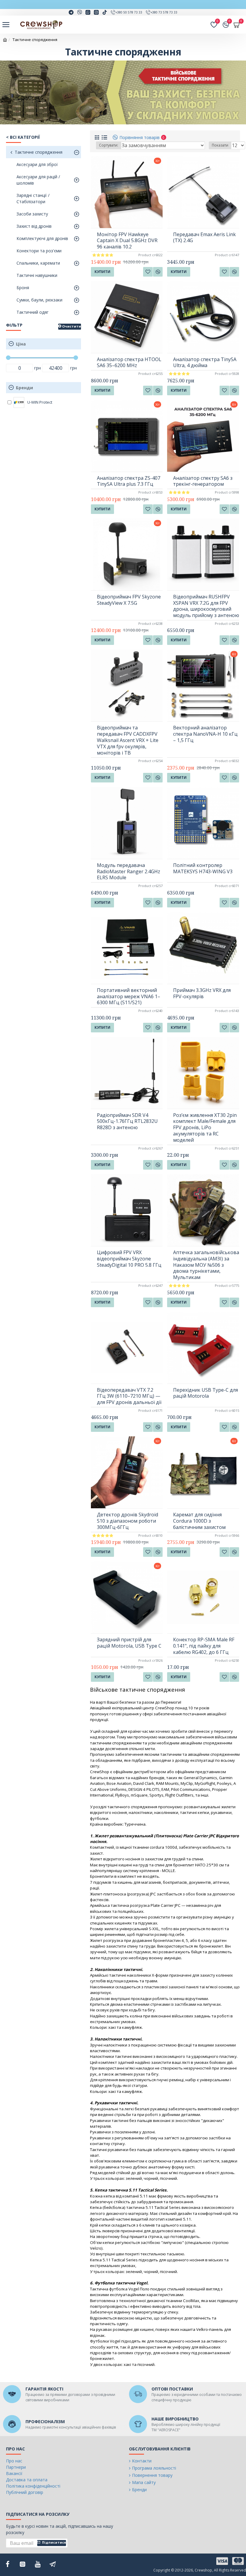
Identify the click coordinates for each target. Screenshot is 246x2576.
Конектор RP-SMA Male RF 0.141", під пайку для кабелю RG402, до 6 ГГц (204, 1646)
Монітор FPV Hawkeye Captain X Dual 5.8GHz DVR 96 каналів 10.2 (127, 241)
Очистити (72, 326)
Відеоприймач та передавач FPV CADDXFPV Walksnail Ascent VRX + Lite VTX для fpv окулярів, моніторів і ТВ (128, 740)
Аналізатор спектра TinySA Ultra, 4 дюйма (205, 363)
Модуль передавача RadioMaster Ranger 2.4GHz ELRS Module (129, 871)
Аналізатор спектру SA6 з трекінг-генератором (203, 481)
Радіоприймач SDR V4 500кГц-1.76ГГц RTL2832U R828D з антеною (127, 1121)
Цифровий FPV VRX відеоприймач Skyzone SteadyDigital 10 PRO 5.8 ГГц (129, 1259)
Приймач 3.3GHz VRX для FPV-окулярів (202, 993)
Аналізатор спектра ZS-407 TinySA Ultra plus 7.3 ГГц (129, 481)
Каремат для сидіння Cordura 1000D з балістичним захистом (199, 1521)
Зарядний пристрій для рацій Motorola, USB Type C (129, 1643)
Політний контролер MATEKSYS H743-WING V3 (203, 868)
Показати (220, 145)
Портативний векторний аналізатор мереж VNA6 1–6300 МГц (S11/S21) (129, 996)
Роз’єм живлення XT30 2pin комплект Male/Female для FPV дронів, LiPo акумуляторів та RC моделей (205, 1128)
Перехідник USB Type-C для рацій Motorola (205, 1393)
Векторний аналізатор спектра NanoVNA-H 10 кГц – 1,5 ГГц (205, 734)
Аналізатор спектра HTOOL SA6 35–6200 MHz (129, 363)
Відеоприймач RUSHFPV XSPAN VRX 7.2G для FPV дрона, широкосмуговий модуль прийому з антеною (206, 606)
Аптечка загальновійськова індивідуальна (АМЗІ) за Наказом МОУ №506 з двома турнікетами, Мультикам (206, 1265)
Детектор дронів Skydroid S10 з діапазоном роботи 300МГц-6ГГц (127, 1521)
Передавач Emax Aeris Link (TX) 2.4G (204, 238)
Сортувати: (109, 145)
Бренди (24, 388)
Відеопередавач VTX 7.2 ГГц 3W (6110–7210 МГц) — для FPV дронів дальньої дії (129, 1396)
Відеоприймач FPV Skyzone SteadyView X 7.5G (129, 600)
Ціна (21, 344)
